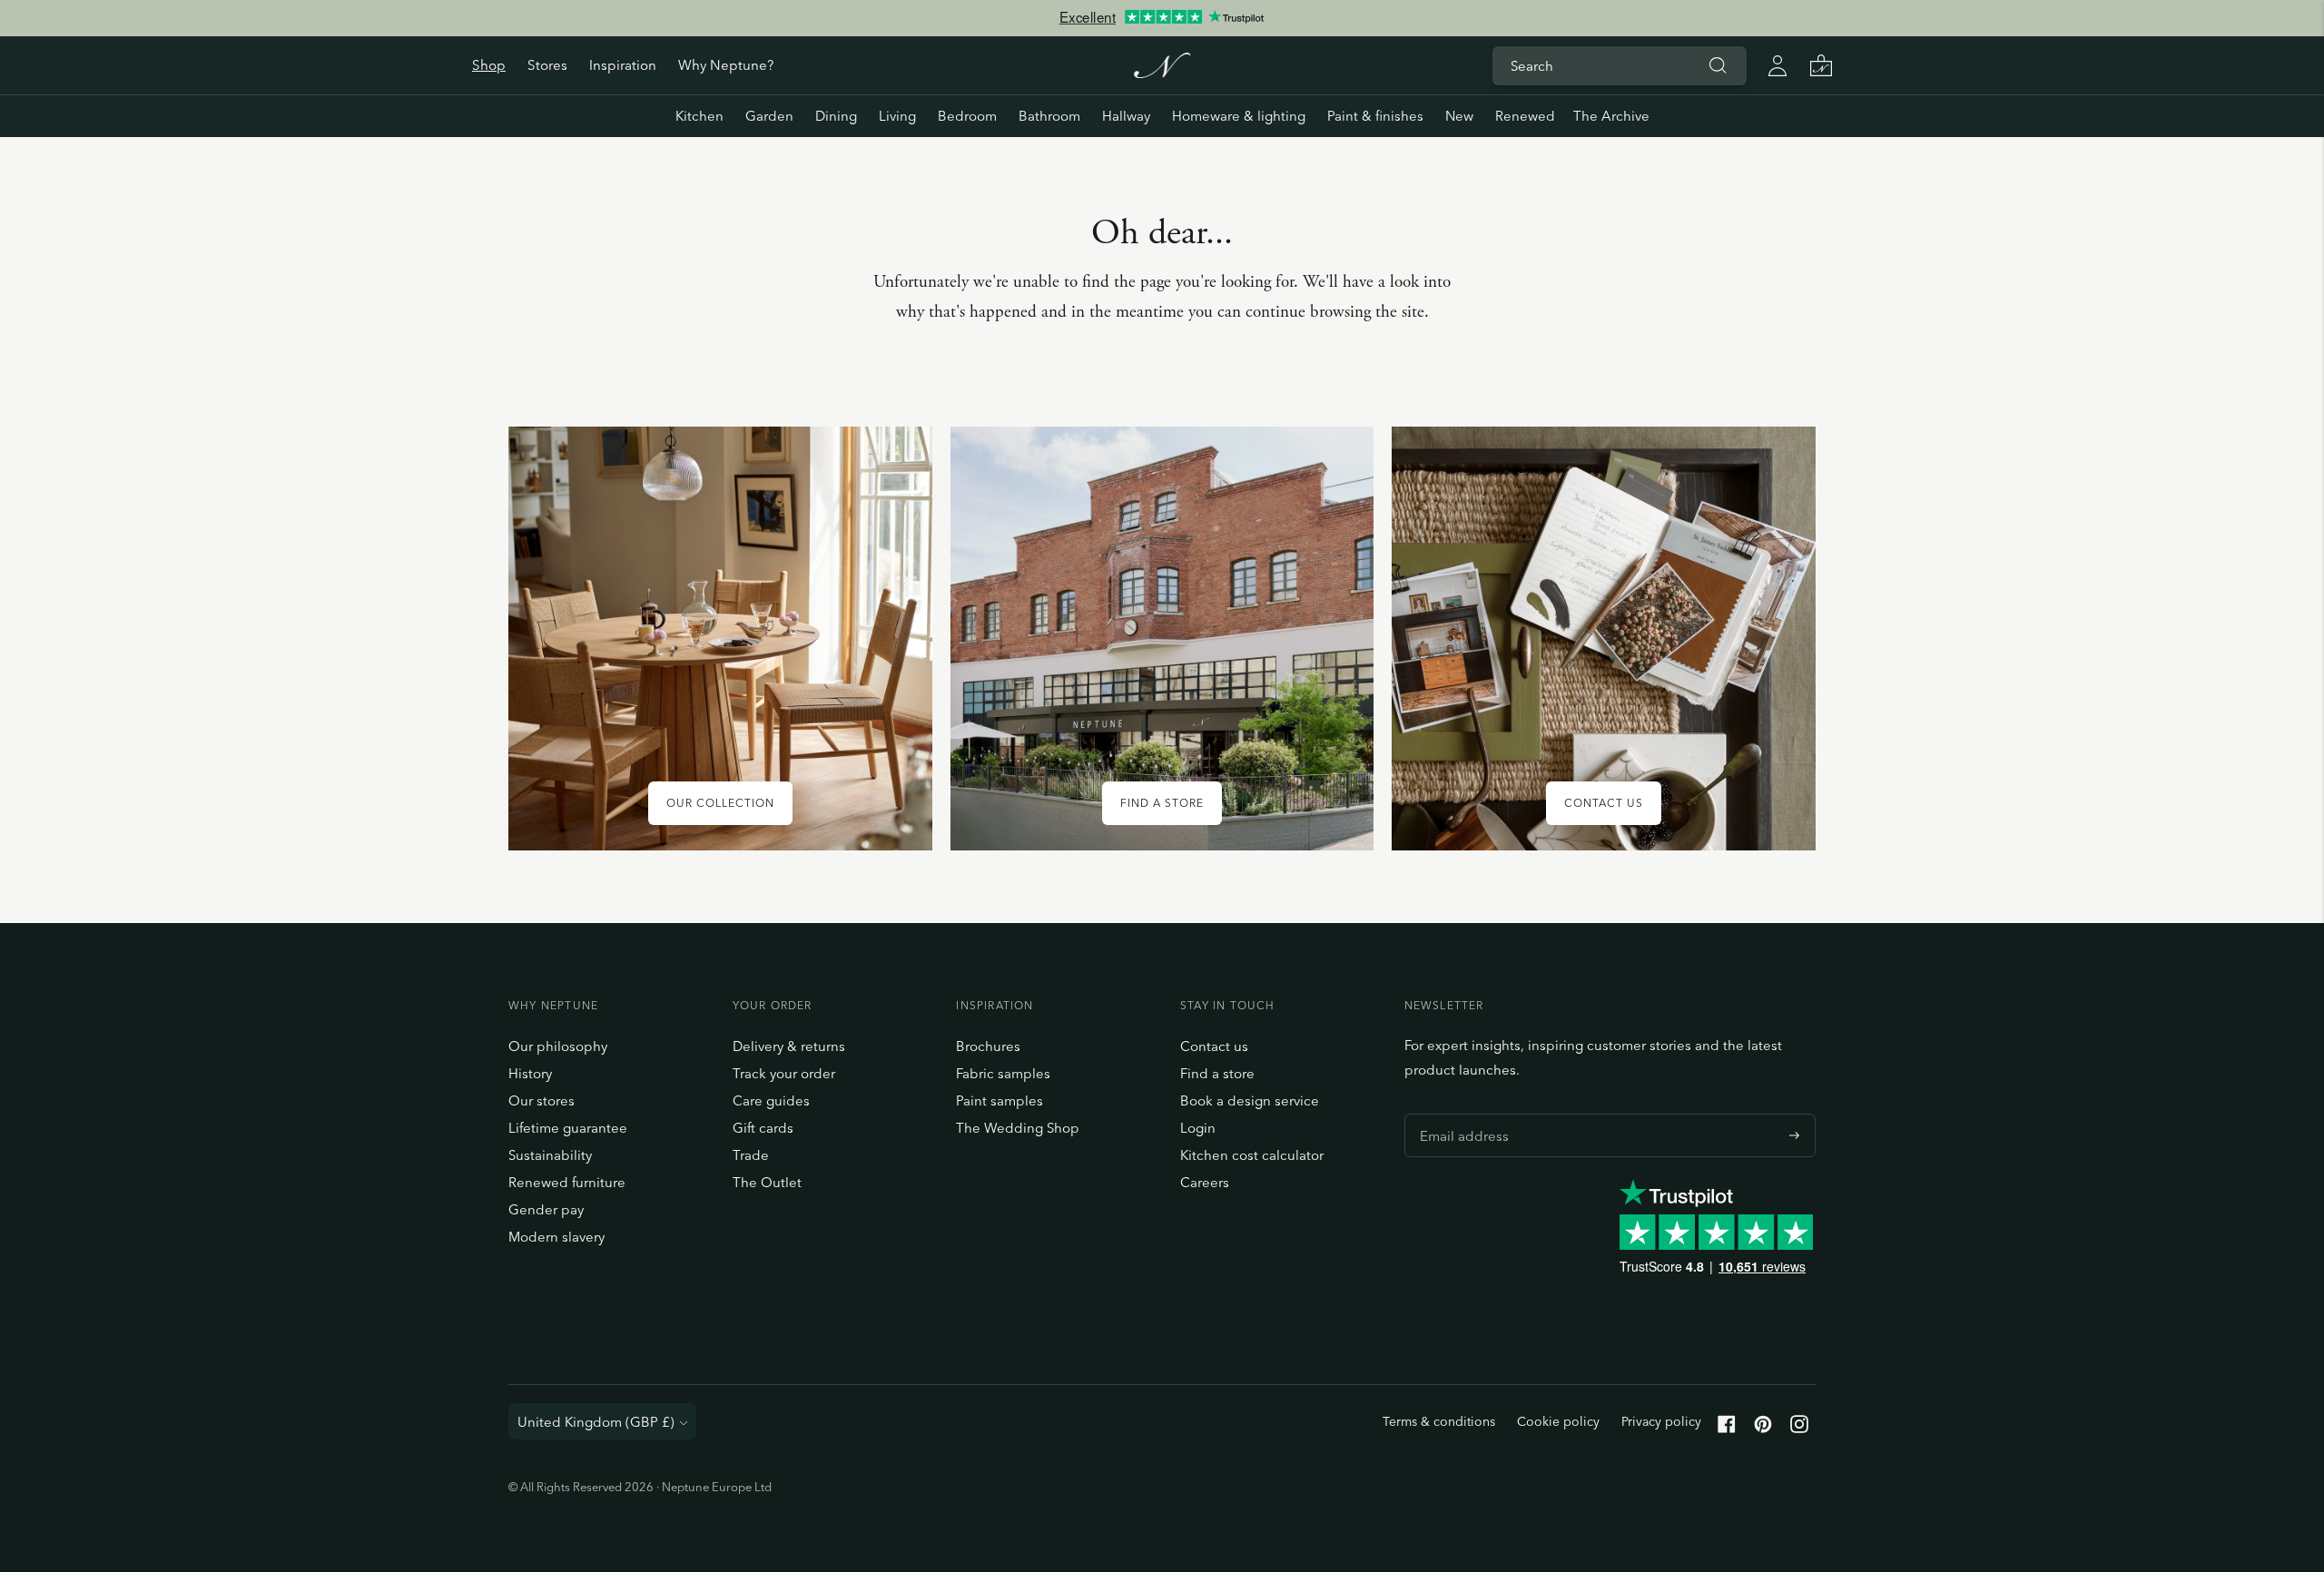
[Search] (1718, 65)
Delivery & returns (789, 1046)
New (1459, 116)
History (530, 1073)
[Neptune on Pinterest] (1763, 1428)
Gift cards (763, 1128)
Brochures (988, 1046)
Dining (836, 116)
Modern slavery (556, 1237)
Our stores (542, 1100)
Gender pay (546, 1209)
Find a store (1217, 1073)
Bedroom (967, 116)
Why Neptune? (726, 65)
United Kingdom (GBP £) (596, 1422)
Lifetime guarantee (568, 1128)
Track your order (784, 1073)
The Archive (1611, 116)
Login (1198, 1128)
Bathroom (1049, 116)
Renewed (1525, 116)
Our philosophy (558, 1046)
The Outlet (767, 1182)
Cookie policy (1558, 1421)
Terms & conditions (1439, 1421)
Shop (489, 65)
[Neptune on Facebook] (1727, 1428)
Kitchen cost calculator (1252, 1155)
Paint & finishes (1375, 116)
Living (897, 116)
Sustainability (550, 1155)
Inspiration (623, 65)
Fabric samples (1003, 1073)
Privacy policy (1661, 1421)
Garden (769, 116)
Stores (547, 65)
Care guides (771, 1100)
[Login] (1777, 65)
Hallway (1126, 116)
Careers (1205, 1182)
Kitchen (699, 116)
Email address (1460, 1114)
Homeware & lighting (1239, 116)
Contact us (1214, 1046)
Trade (751, 1155)
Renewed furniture (567, 1182)
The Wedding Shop (1018, 1128)
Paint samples (1000, 1100)
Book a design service (1250, 1100)
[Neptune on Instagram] (1799, 1428)
